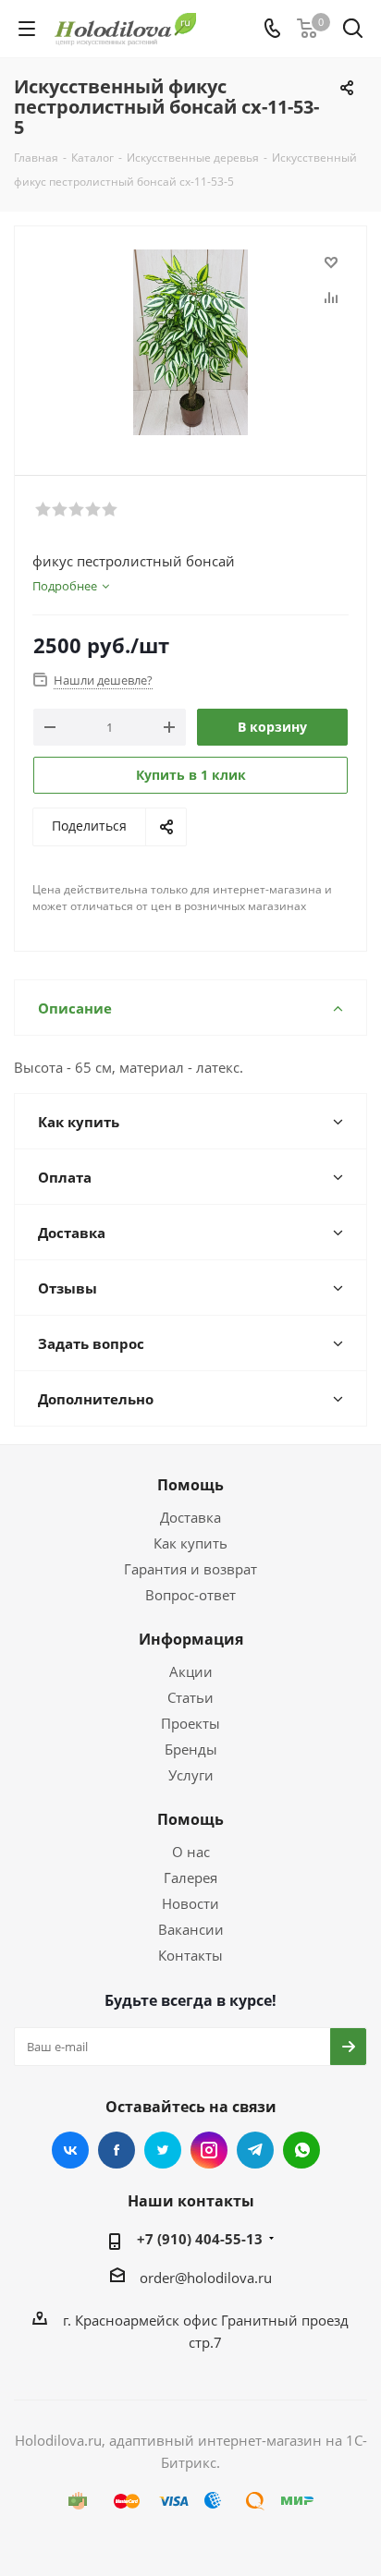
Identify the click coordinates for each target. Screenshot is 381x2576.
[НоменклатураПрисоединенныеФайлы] (190, 342)
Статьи (190, 1697)
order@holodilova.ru (206, 2278)
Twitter (163, 2150)
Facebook (117, 2150)
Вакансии (191, 1929)
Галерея (190, 1877)
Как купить (190, 1543)
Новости (190, 1903)
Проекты (190, 1723)
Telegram (255, 2150)
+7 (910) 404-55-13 (200, 2239)
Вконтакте (70, 2150)
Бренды (191, 1749)
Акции (191, 1671)
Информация (191, 1639)
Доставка (190, 1517)
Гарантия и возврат (190, 1569)
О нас (191, 1852)
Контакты (190, 1955)
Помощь (190, 1485)
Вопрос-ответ (190, 1595)
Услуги (191, 1775)
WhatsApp (301, 2150)
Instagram (209, 2150)
